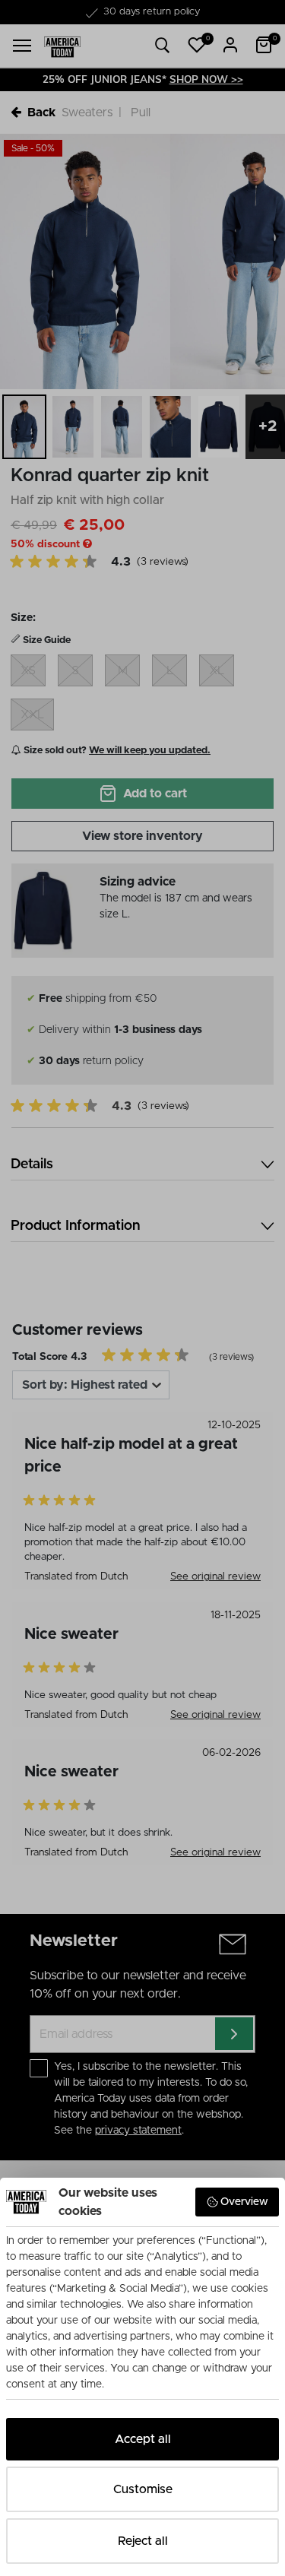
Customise (143, 2489)
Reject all (143, 2541)
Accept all (143, 2439)
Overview (244, 2202)
